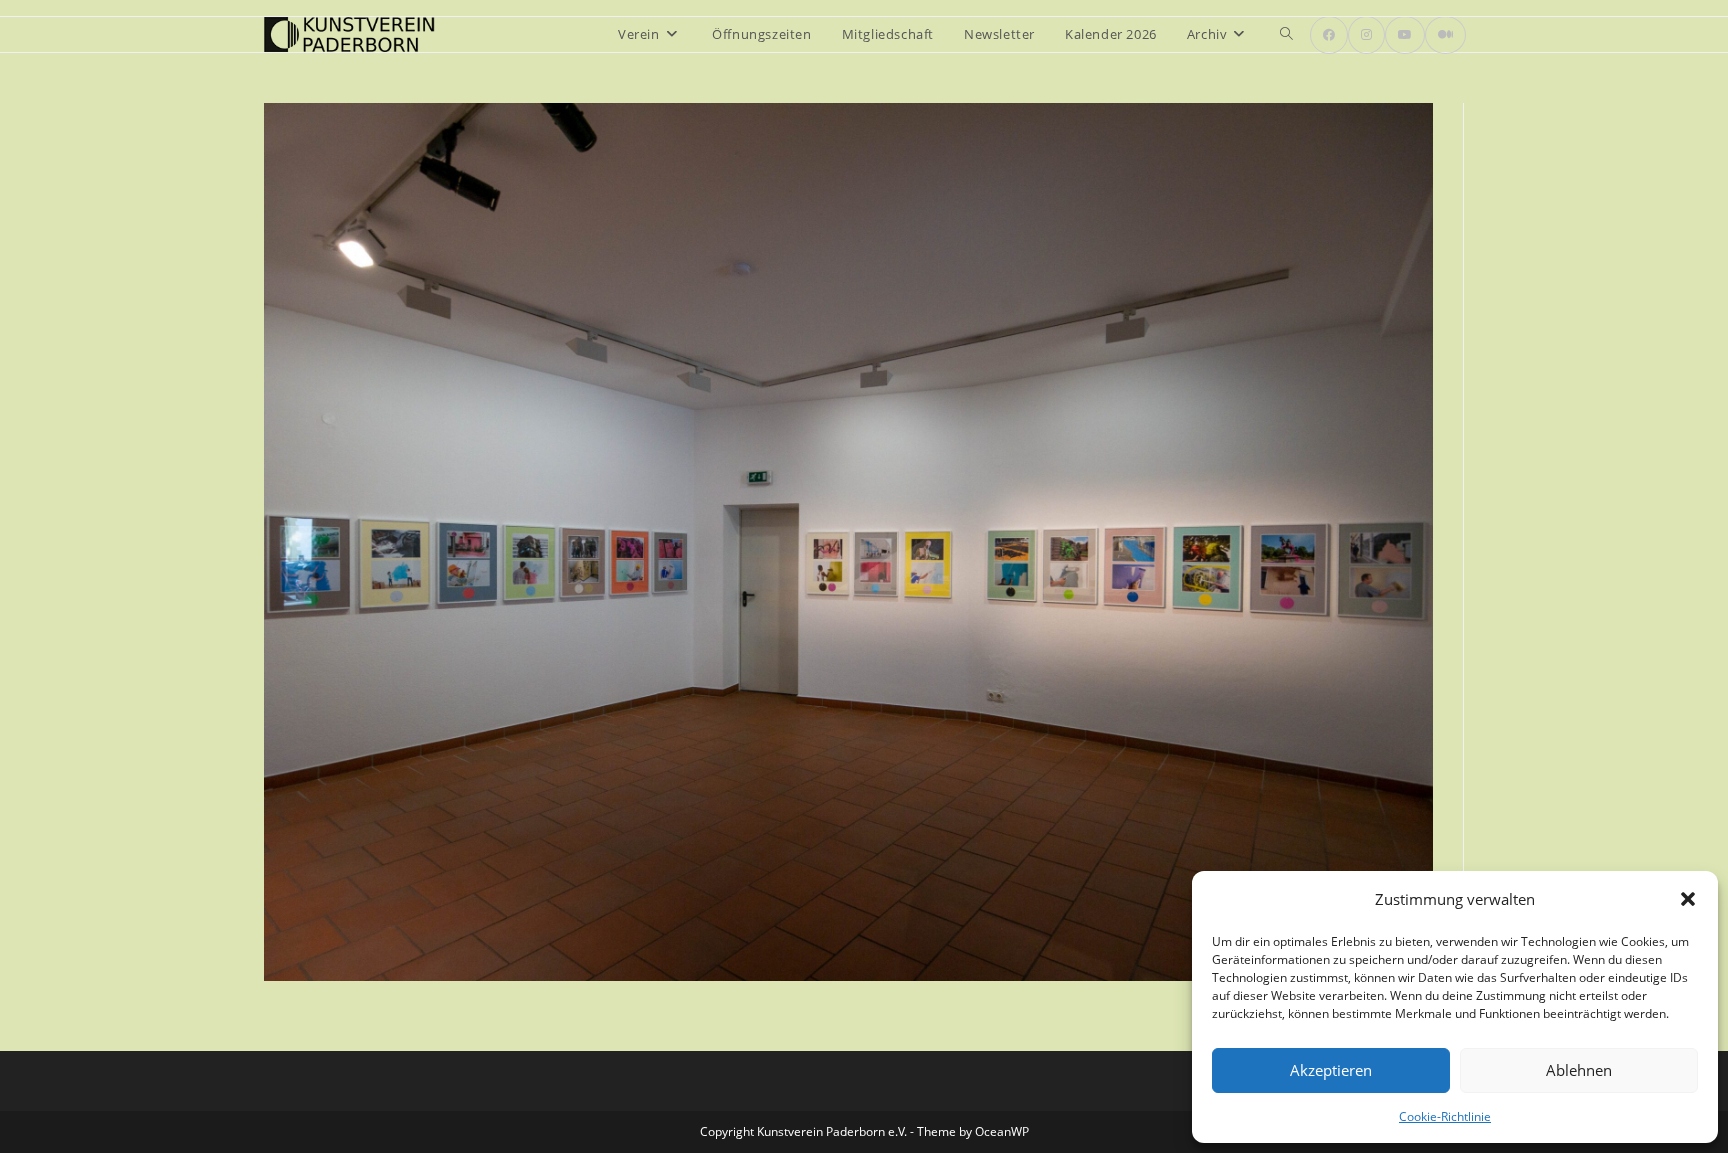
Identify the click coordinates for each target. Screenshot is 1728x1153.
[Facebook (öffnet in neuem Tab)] (1329, 35)
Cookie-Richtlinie (1445, 1116)
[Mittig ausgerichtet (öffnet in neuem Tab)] (1445, 35)
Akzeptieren (1331, 1070)
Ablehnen (1579, 1070)
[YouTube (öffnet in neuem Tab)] (1405, 35)
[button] (1688, 899)
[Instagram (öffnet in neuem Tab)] (1366, 35)
